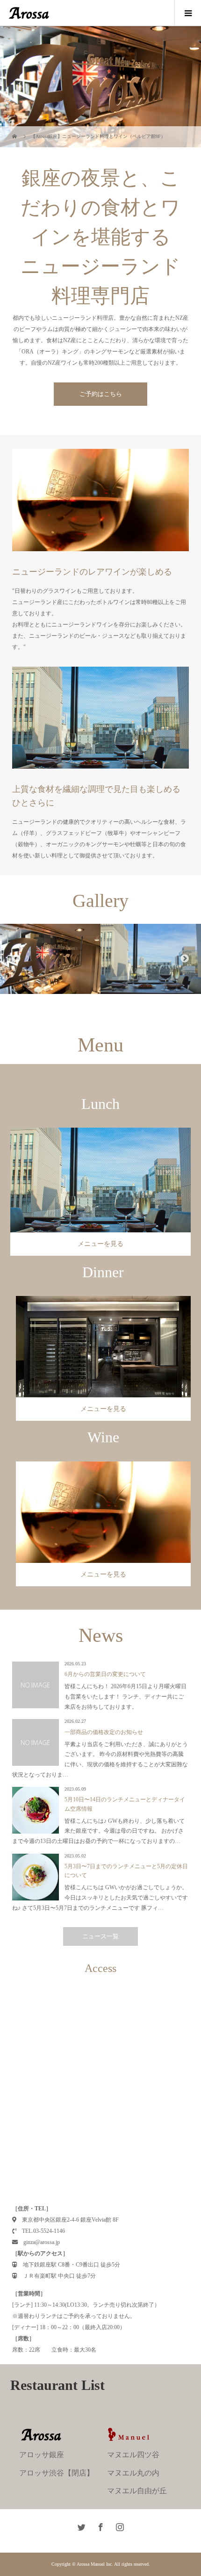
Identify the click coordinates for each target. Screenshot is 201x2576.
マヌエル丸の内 (133, 2473)
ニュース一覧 (100, 1936)
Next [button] (185, 959)
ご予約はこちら (101, 394)
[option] (50, 959)
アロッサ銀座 (42, 2455)
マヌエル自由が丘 (137, 2491)
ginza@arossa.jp (39, 2242)
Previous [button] (16, 959)
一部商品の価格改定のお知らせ (104, 1732)
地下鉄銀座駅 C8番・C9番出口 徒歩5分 (69, 2265)
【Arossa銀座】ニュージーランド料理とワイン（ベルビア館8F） (98, 136)
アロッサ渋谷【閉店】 (57, 2473)
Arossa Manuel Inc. (95, 2564)
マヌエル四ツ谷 (133, 2455)
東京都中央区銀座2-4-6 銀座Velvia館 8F (68, 2220)
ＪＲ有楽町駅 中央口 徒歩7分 (57, 2276)
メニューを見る (100, 1244)
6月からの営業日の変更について (105, 1674)
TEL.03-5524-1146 (41, 2231)
